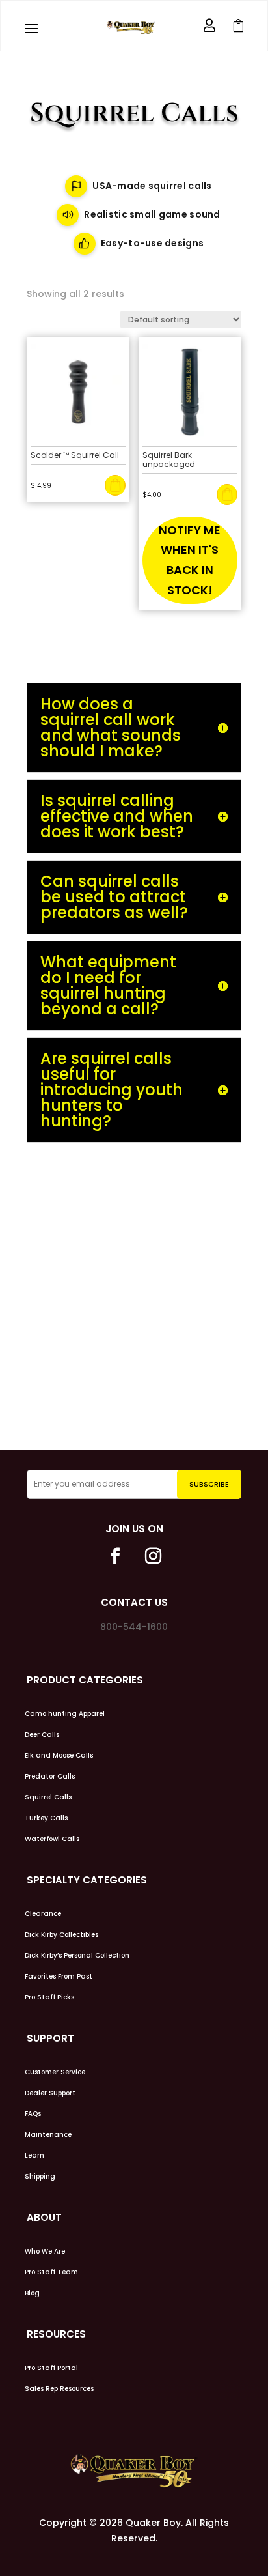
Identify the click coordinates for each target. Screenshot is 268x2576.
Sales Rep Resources (59, 2389)
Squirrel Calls (48, 1797)
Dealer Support (50, 2093)
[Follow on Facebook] (115, 1556)
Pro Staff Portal (51, 2368)
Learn (34, 2156)
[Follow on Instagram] (153, 1556)
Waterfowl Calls (52, 1839)
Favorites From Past (59, 1977)
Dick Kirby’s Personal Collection (77, 1956)
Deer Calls (42, 1735)
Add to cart (115, 485)
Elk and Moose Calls (59, 1756)
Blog (32, 2293)
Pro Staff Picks (49, 1997)
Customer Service (55, 2072)
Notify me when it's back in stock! (190, 560)
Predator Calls (50, 1777)
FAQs (33, 2114)
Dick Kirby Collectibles (61, 1935)
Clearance (43, 1914)
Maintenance (48, 2135)
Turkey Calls (46, 1818)
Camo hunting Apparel (65, 1714)
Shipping (40, 2177)
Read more (227, 494)
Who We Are (45, 2252)
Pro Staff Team (51, 2272)
